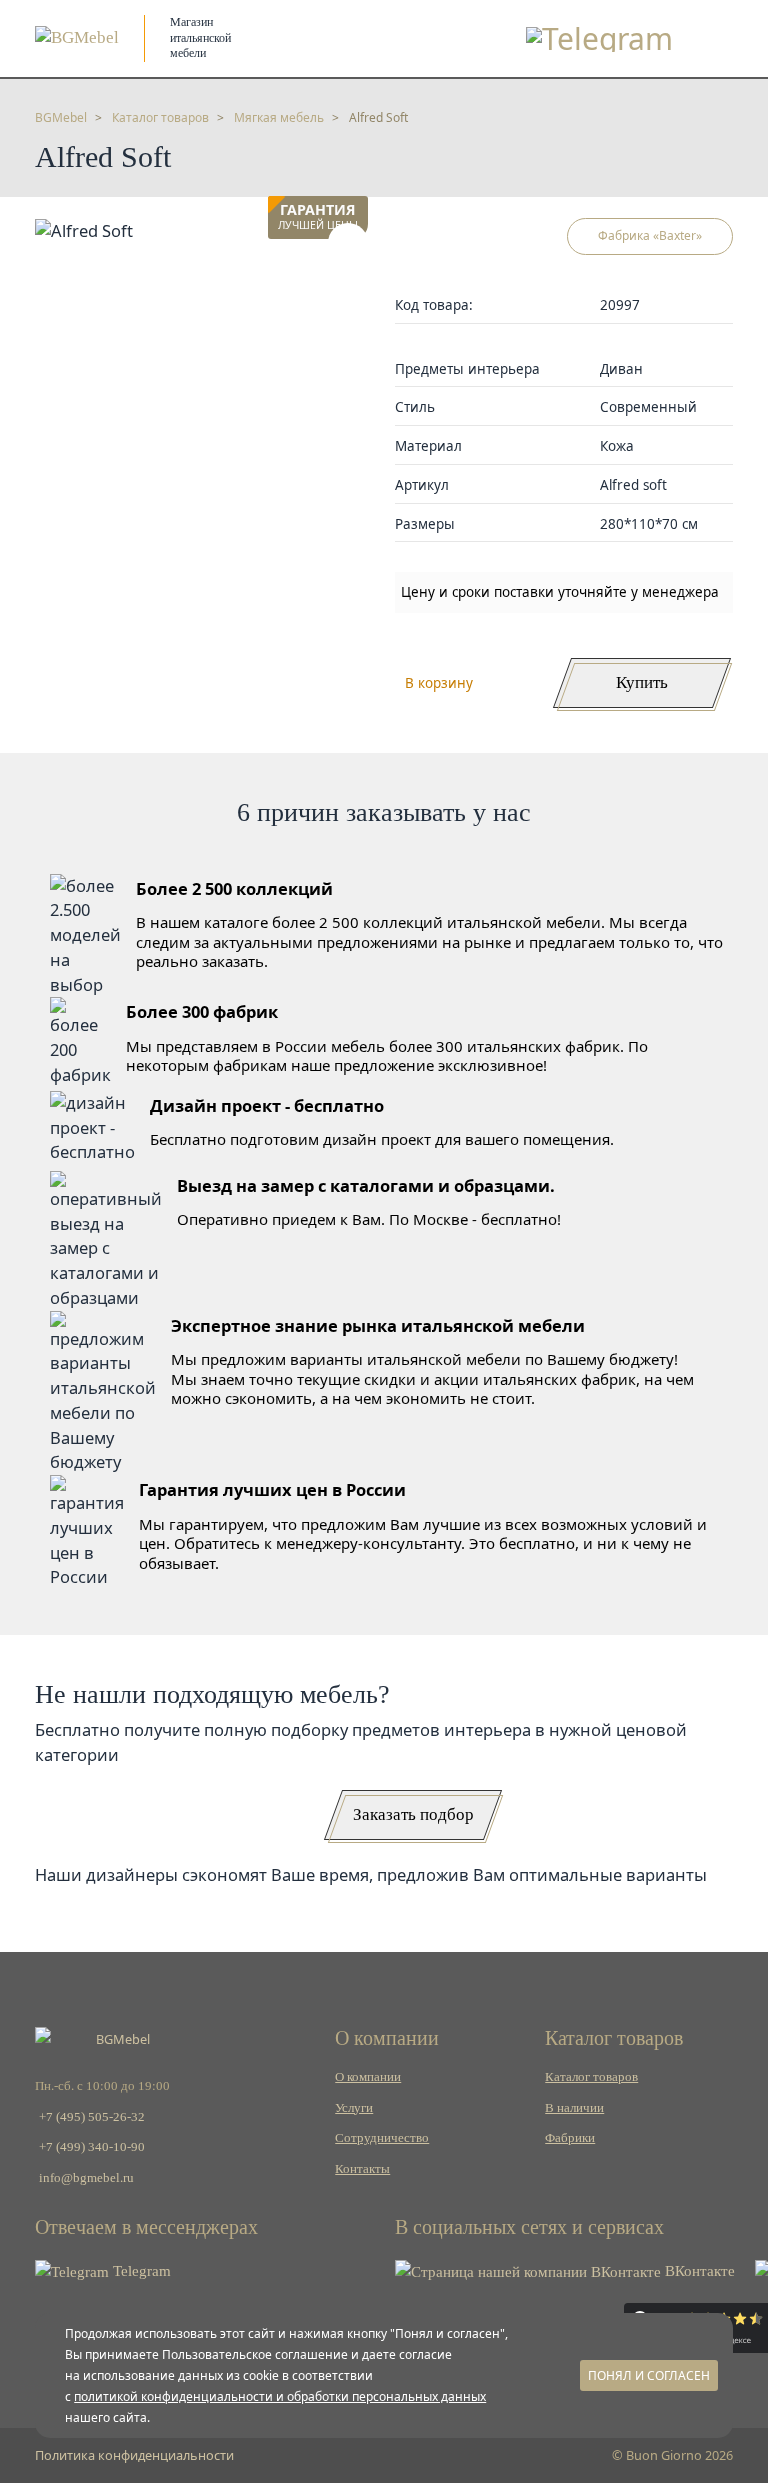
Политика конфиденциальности (134, 2455)
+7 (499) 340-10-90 (92, 2147)
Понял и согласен (649, 2375)
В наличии (574, 2108)
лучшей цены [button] (318, 217)
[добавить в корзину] (348, 243)
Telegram (140, 2271)
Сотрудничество (382, 2138)
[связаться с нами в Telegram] (599, 38)
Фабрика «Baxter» (650, 235)
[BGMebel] (77, 37)
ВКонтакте (698, 2271)
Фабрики (570, 2138)
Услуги (354, 2108)
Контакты (362, 2169)
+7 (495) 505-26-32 (92, 2117)
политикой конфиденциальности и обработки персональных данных (280, 2396)
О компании (368, 2077)
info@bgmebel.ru (86, 2178)
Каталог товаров (591, 2077)
